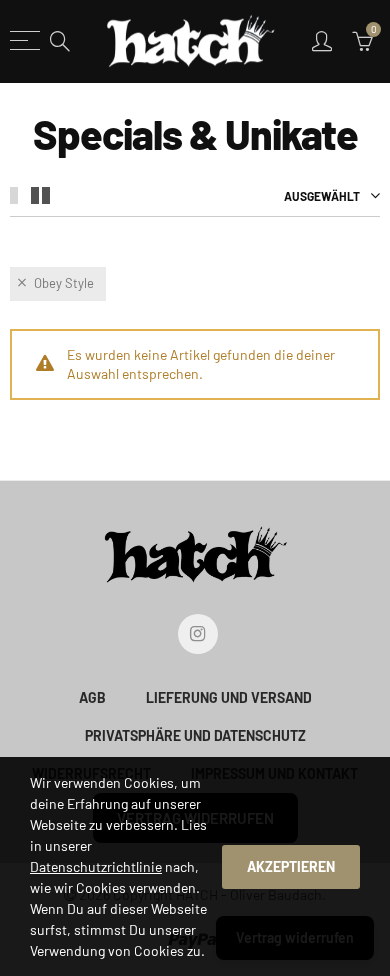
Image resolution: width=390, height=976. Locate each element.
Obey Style (64, 283)
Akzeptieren (291, 866)
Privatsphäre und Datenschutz (195, 735)
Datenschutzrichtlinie (96, 866)
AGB (92, 697)
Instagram (198, 634)
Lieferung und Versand (229, 697)
